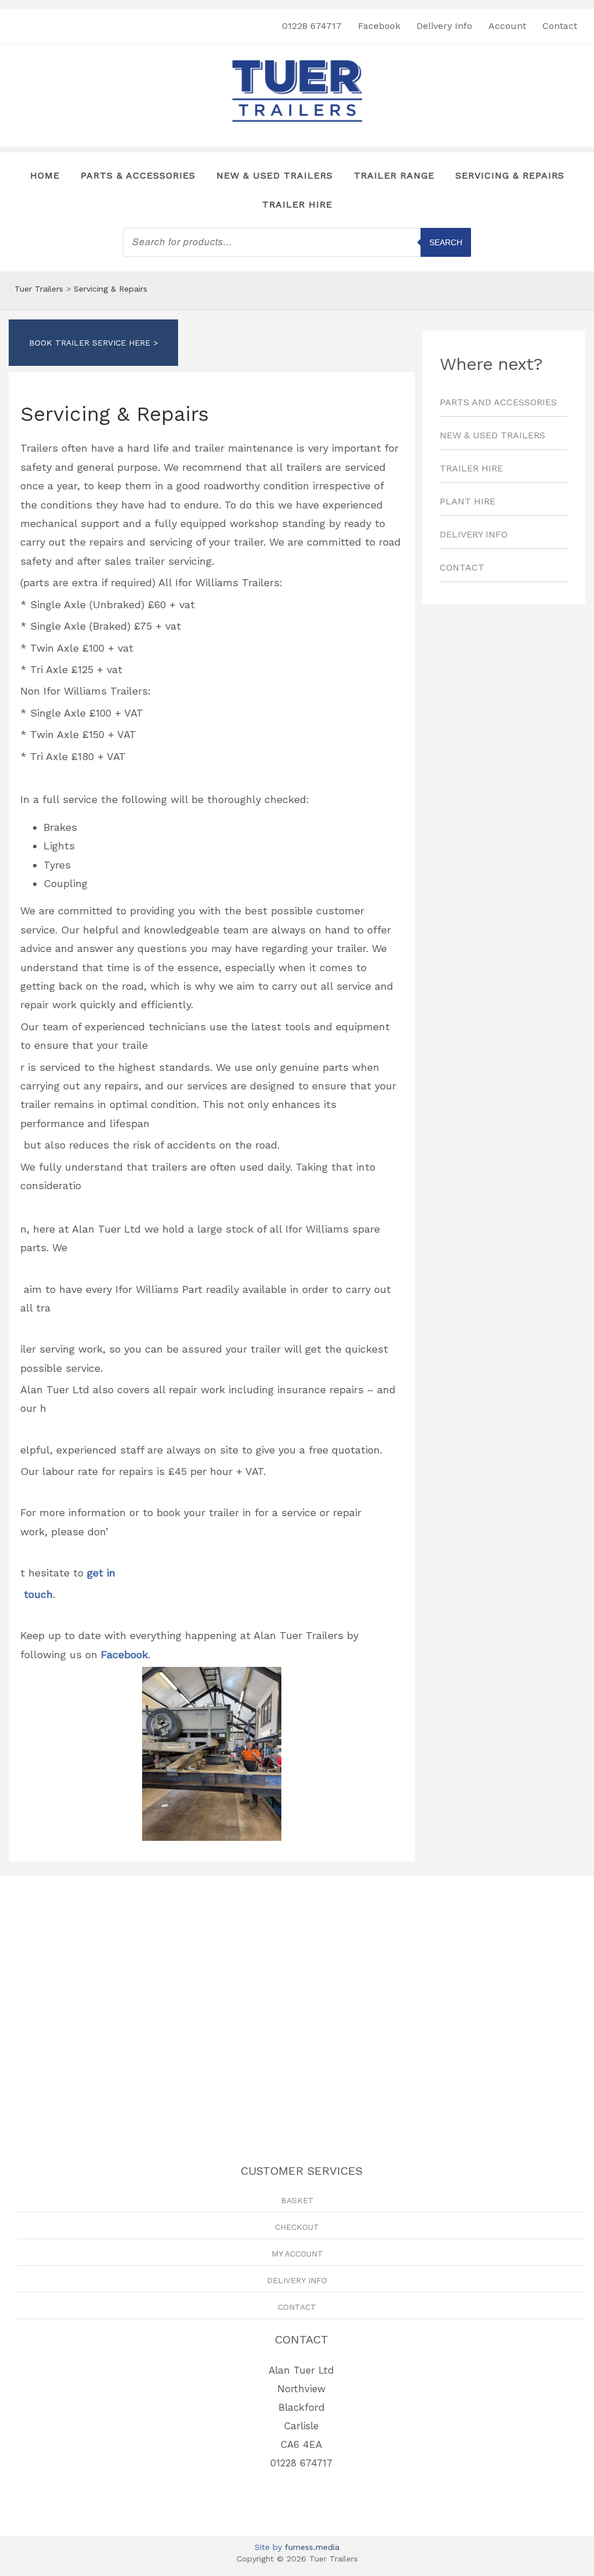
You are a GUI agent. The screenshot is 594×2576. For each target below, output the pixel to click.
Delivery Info (444, 26)
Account (507, 26)
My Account (297, 2254)
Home (45, 175)
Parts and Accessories (498, 402)
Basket (297, 2200)
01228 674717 (312, 26)
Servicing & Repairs (510, 175)
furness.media (312, 2547)
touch (37, 1594)
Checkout (297, 2227)
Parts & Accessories (138, 175)
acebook (127, 1654)
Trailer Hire (297, 204)
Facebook (379, 26)
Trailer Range (394, 175)
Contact (560, 26)
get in (101, 1573)
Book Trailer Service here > (93, 343)
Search (446, 242)
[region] (504, 753)
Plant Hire (468, 501)
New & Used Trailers (275, 175)
